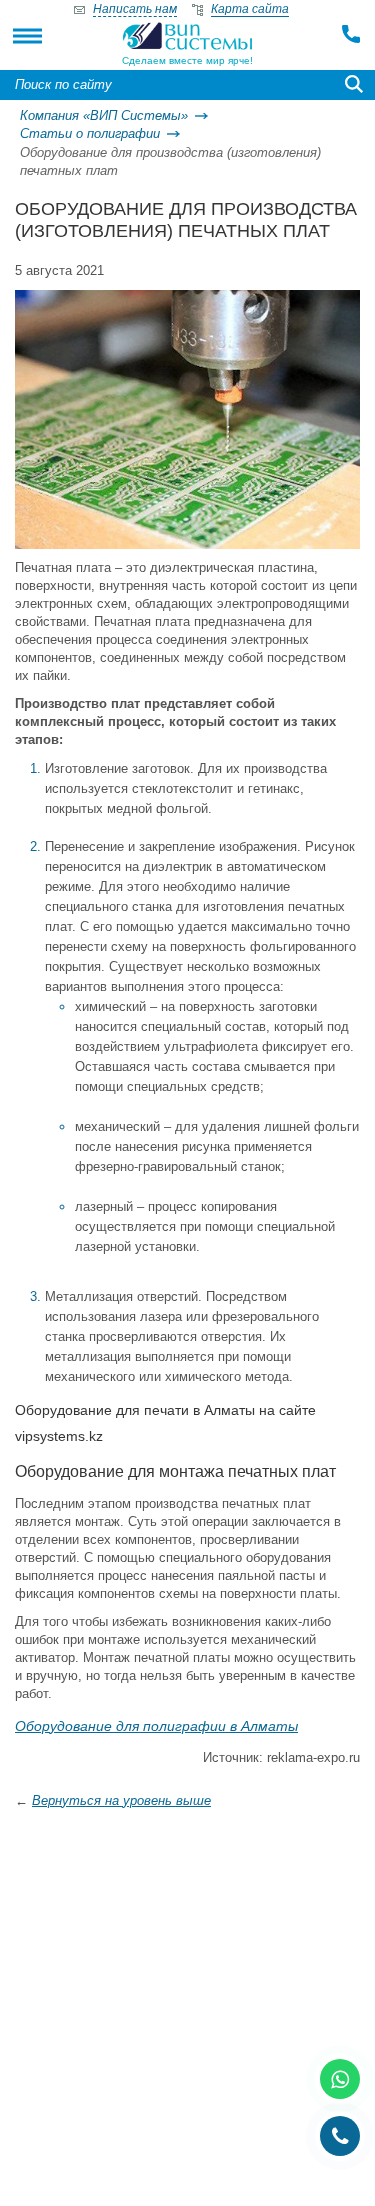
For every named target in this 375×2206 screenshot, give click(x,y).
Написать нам (135, 9)
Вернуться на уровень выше (121, 1800)
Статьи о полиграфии (90, 133)
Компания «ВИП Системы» (104, 115)
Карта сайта (250, 9)
